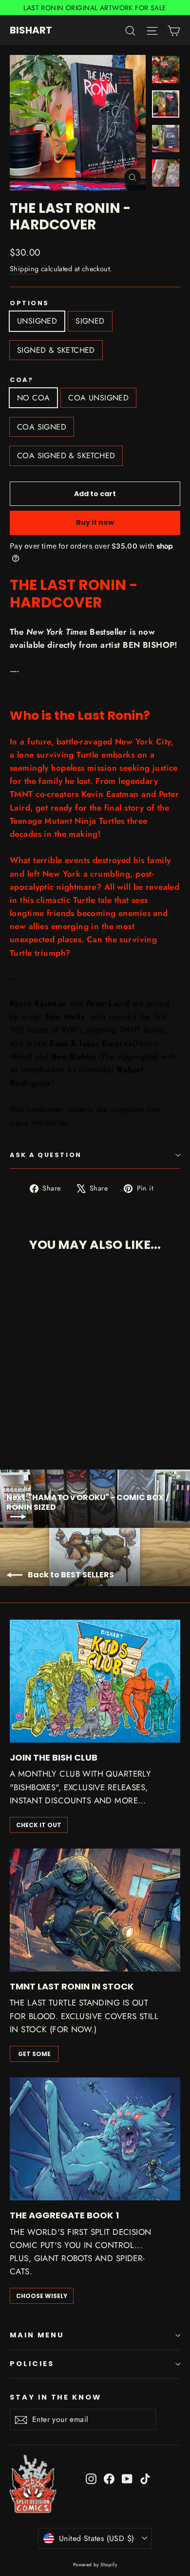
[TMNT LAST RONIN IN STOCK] (95, 1910)
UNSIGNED (37, 321)
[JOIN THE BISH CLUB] (95, 1681)
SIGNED (90, 321)
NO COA (33, 398)
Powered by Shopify (95, 2565)
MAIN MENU (37, 2335)
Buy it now (95, 522)
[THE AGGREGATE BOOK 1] (95, 2139)
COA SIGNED (42, 427)
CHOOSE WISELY (42, 2296)
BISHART (31, 30)
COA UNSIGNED (98, 398)
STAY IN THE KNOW (56, 2397)
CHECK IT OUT (39, 1825)
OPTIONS (29, 303)
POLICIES (32, 2364)
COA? (21, 380)
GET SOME (34, 2054)
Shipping (24, 269)
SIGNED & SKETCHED (56, 350)
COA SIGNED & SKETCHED (66, 456)
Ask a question (46, 1155)
